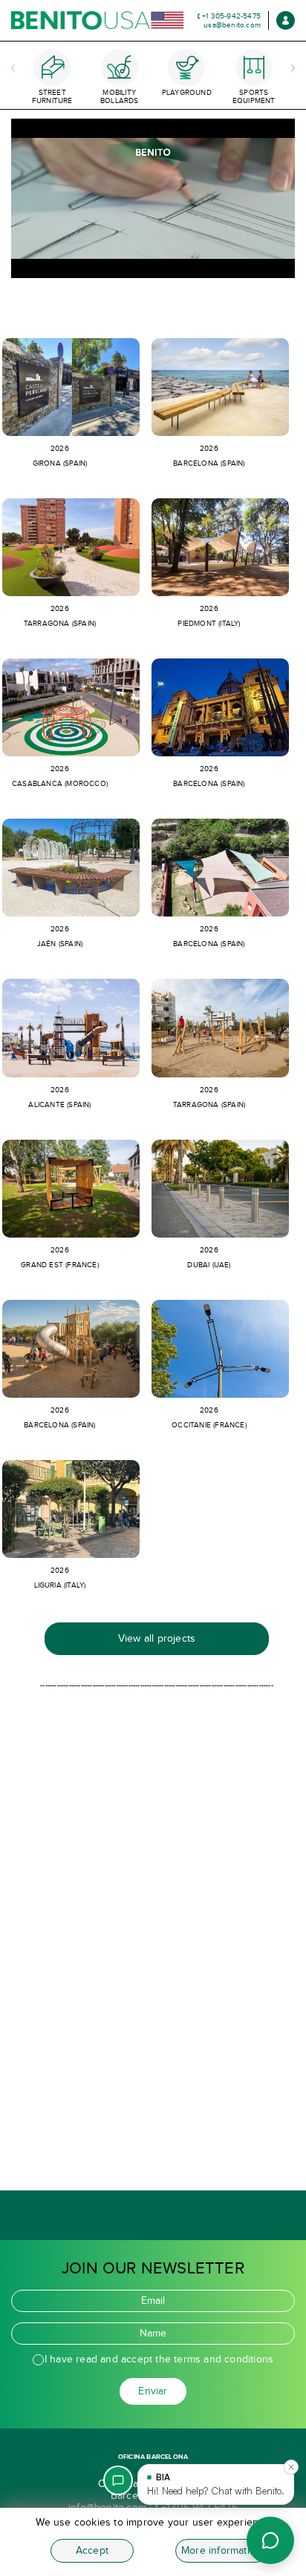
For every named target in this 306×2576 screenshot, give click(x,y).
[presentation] (8, 55)
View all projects (157, 1638)
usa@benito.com (232, 25)
